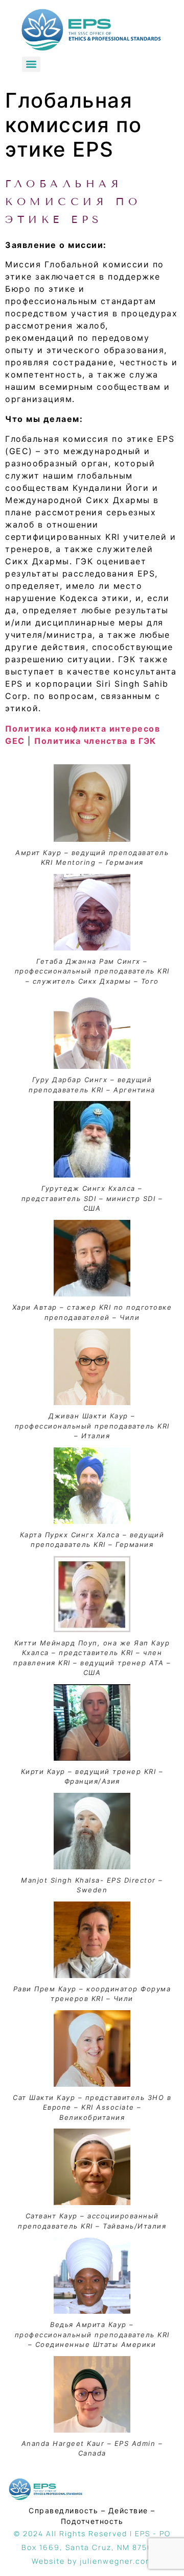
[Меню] (31, 64)
